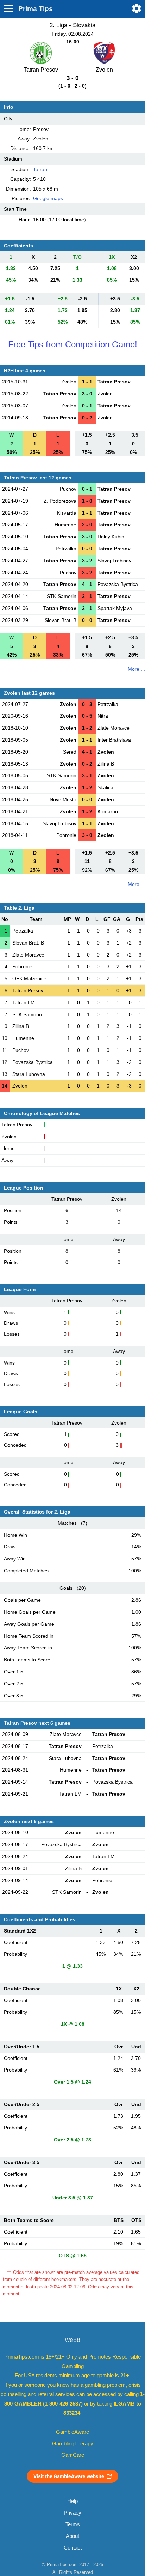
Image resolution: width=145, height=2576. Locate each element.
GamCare (73, 2455)
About (72, 2536)
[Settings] (137, 8)
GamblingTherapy (73, 2444)
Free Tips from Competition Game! (73, 344)
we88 (73, 2340)
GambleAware (72, 2432)
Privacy (72, 2513)
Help (72, 2501)
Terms (73, 2524)
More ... (136, 669)
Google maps (48, 198)
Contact (73, 2548)
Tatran (40, 169)
